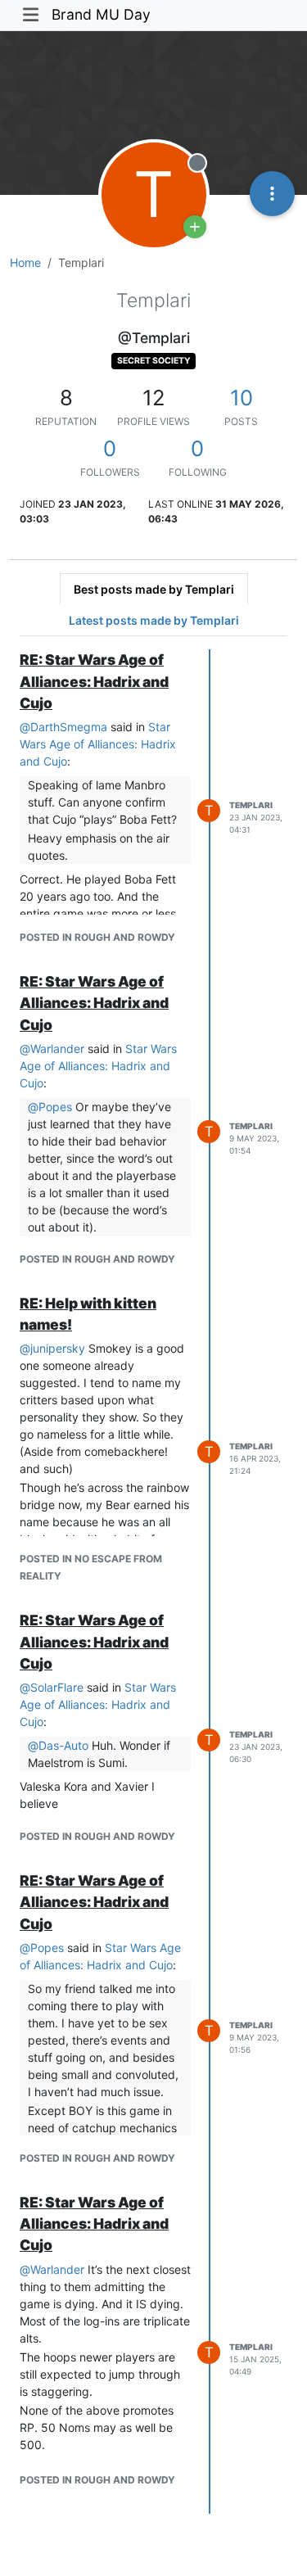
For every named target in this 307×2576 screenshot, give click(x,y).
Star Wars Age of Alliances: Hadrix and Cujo (98, 744)
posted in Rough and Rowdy (97, 937)
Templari (251, 805)
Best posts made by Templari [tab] (154, 589)
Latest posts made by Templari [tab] (154, 620)
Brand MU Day (101, 14)
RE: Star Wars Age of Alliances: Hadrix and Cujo (94, 681)
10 (242, 398)
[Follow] (195, 227)
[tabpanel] (153, 1581)
